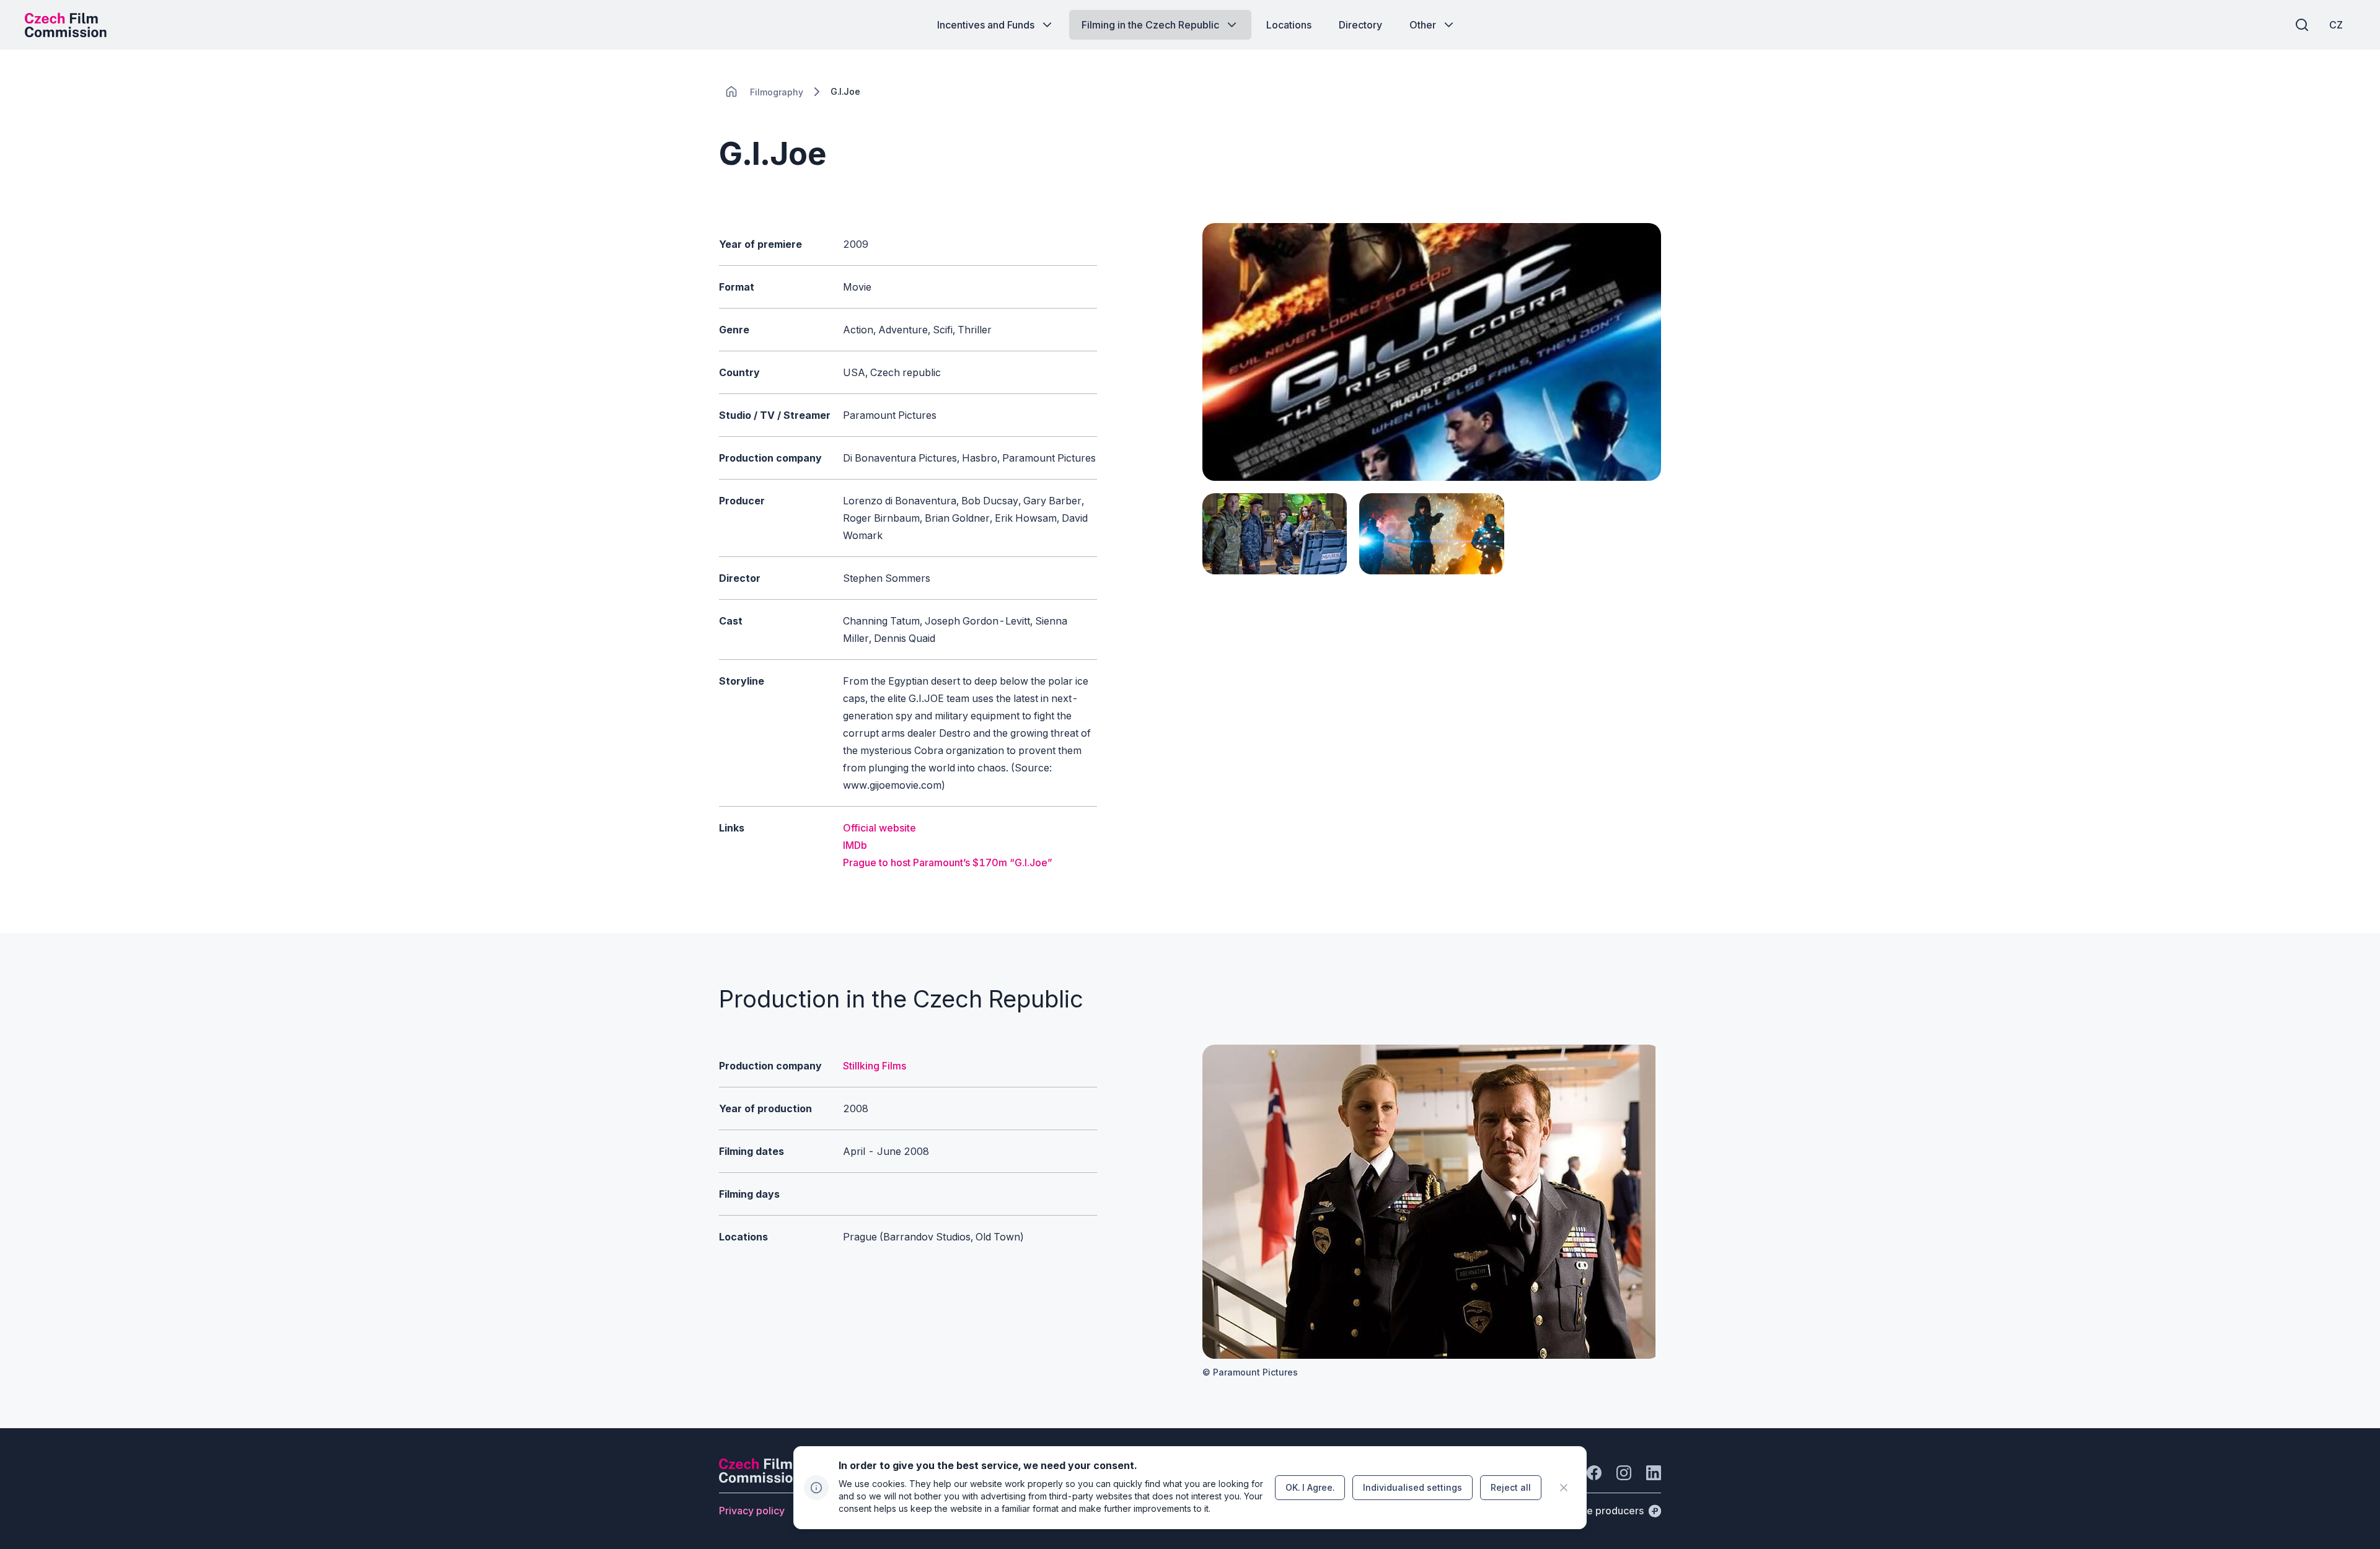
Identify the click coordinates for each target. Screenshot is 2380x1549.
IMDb (855, 845)
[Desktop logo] (66, 25)
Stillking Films (875, 1066)
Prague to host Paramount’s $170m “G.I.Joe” (948, 862)
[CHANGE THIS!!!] (731, 92)
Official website (879, 828)
